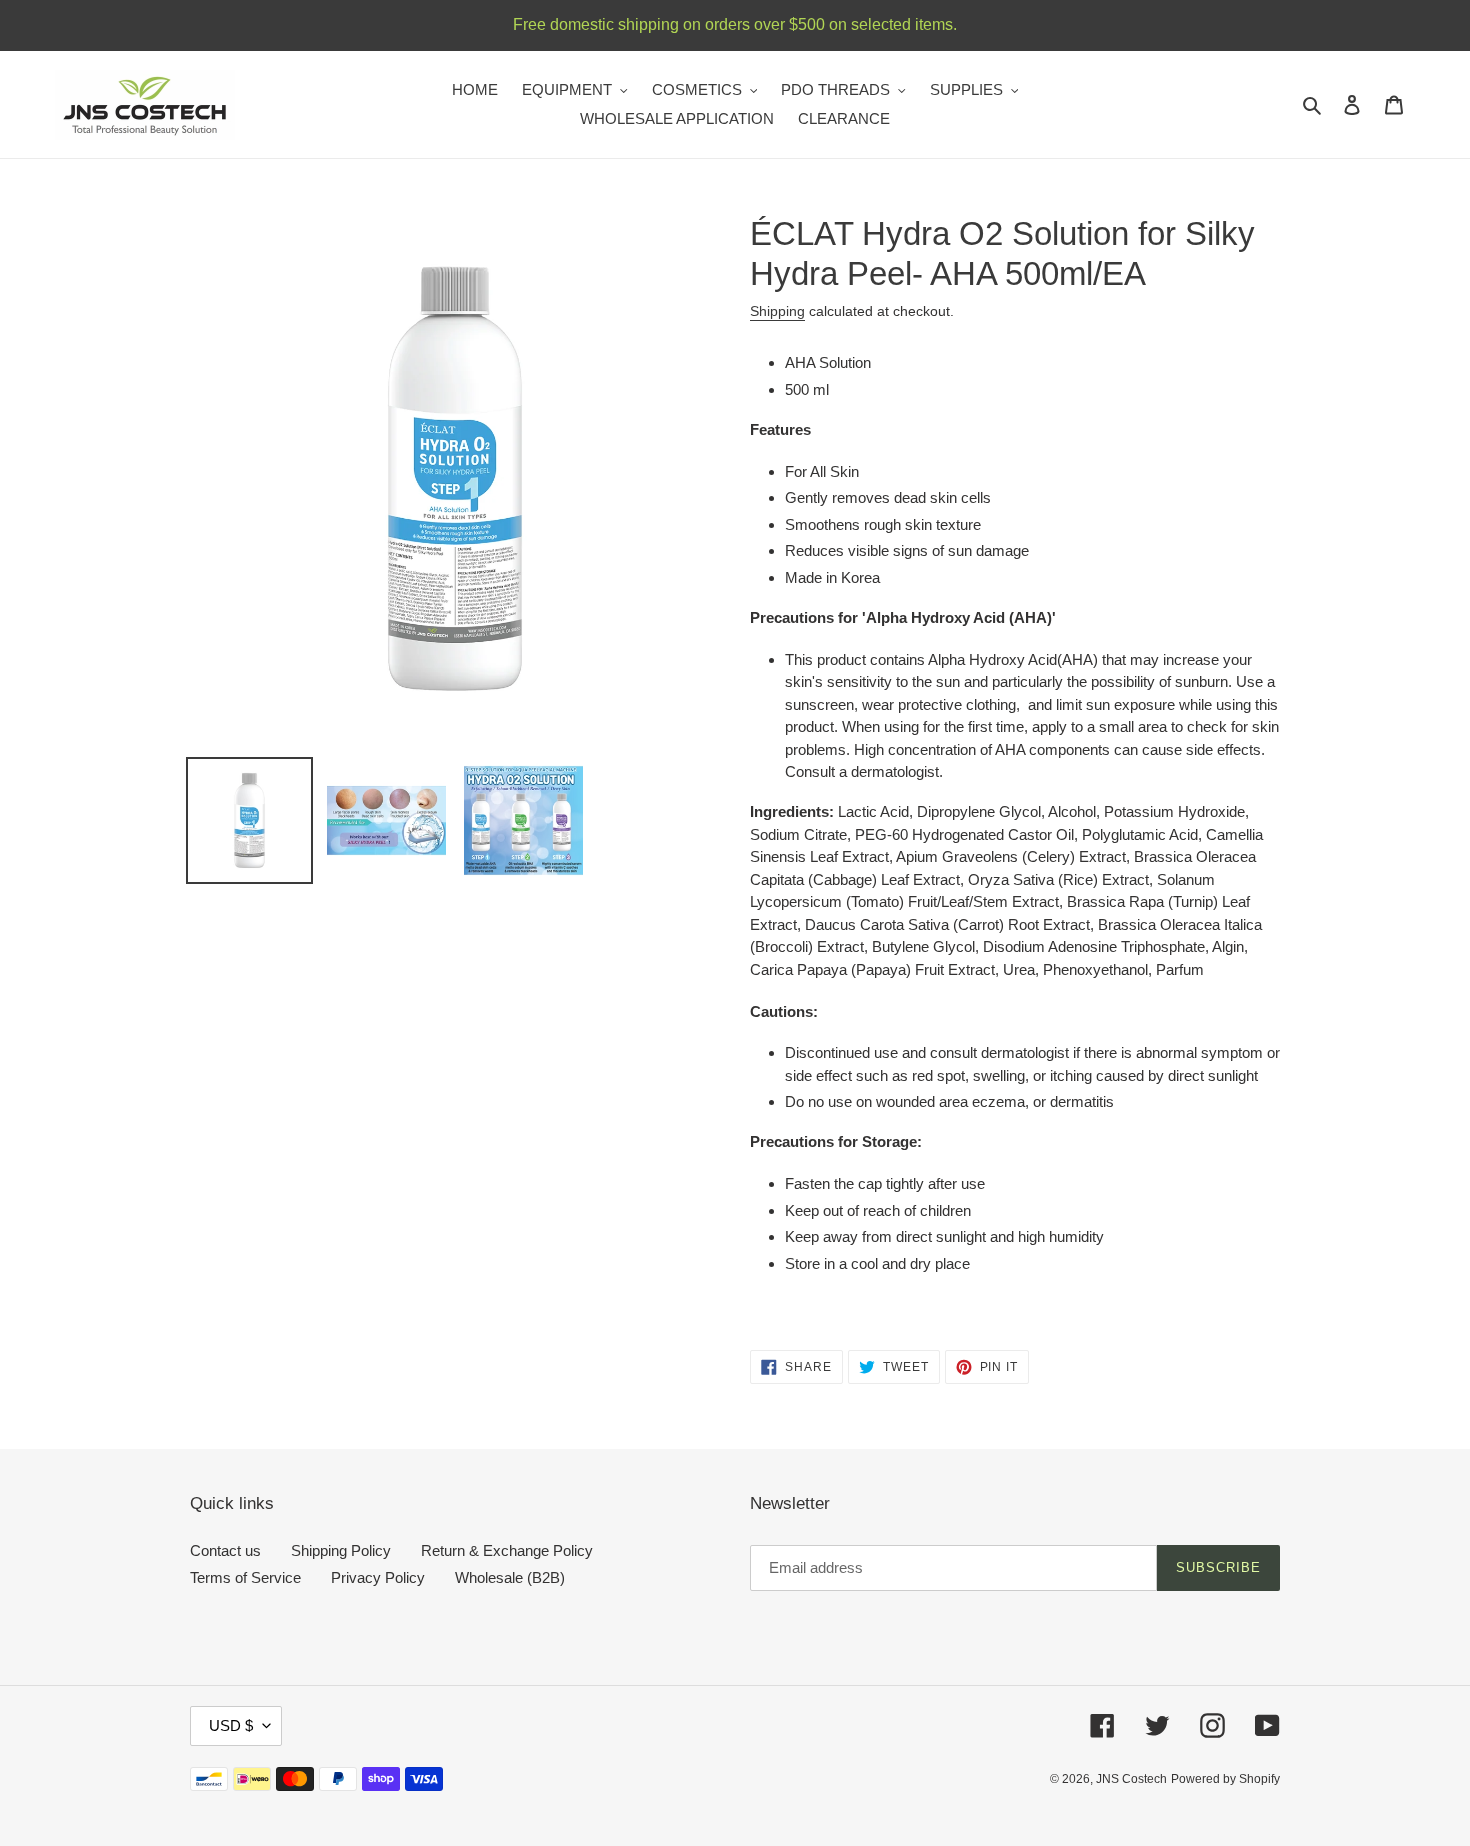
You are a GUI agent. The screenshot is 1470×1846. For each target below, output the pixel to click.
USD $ (231, 1725)
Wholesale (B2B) (510, 1577)
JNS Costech (1131, 1779)
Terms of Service (245, 1577)
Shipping (777, 311)
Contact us (225, 1550)
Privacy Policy (378, 1577)
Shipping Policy (341, 1550)
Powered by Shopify (1225, 1779)
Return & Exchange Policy (507, 1550)
